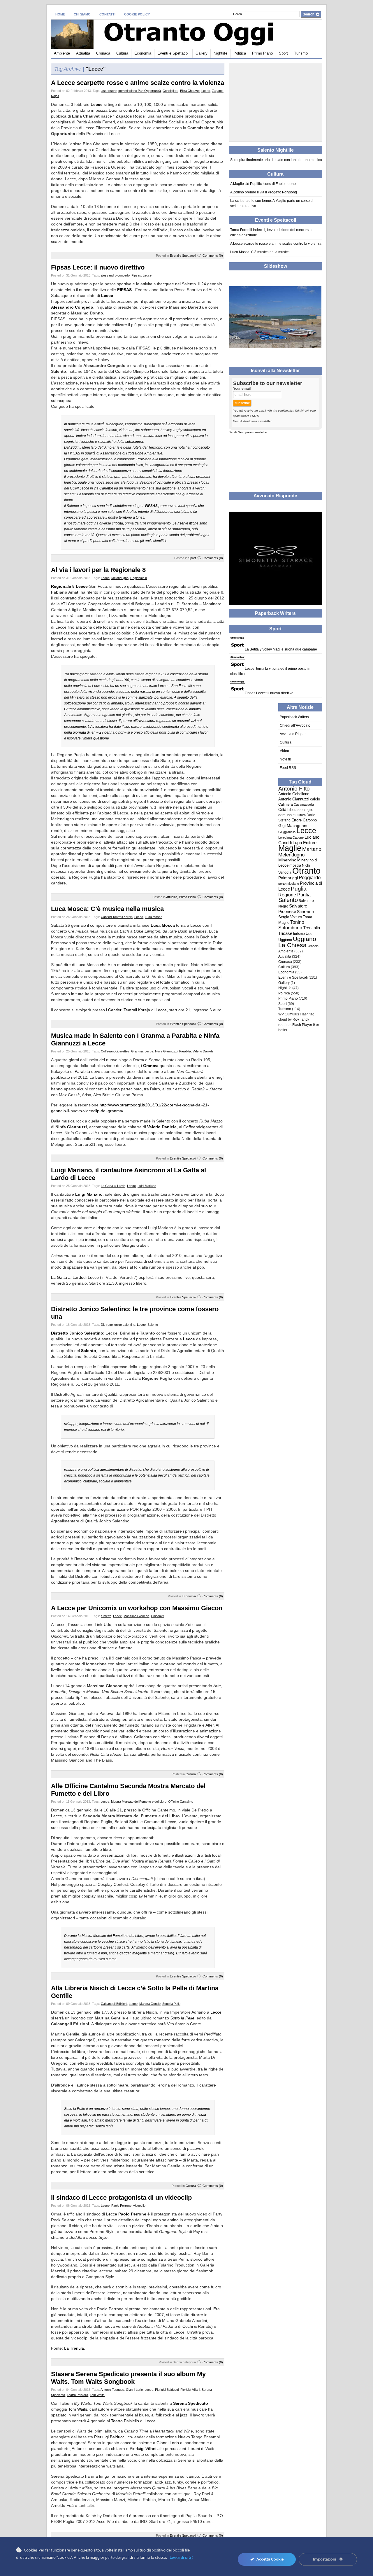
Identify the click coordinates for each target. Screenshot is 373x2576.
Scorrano (305, 912)
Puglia (299, 889)
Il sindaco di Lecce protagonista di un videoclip (121, 2198)
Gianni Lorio (134, 2390)
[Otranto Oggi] (108, 33)
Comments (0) (213, 256)
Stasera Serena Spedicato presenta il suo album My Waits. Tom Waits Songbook (128, 2378)
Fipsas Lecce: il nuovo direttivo (98, 267)
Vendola (313, 946)
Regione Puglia (294, 895)
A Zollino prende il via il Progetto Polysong (264, 192)
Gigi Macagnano (293, 826)
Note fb (285, 759)
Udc (309, 934)
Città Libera (288, 810)
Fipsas (136, 275)
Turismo (301, 53)
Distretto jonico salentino (118, 1325)
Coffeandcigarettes (201, 1127)
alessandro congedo (115, 275)
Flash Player (302, 1025)
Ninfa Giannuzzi (166, 1051)
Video (284, 751)
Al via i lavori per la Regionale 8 (98, 570)
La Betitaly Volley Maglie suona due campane (281, 649)
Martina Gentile (150, 2004)
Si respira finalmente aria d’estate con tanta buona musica (276, 160)
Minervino (287, 860)
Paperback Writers (294, 717)
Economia (143, 53)
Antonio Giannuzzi (294, 799)
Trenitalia (312, 928)
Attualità (83, 53)
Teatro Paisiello (77, 2395)
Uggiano (285, 940)
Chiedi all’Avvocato (295, 725)
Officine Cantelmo (181, 1802)
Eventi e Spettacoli (173, 53)
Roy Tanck (301, 1019)
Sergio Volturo (290, 917)
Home (60, 14)
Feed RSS (288, 768)
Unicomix (158, 1616)
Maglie (290, 848)
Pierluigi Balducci (167, 2390)
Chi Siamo (82, 14)
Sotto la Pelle (171, 2004)
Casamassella (304, 805)
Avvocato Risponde (295, 734)
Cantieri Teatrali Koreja (117, 917)
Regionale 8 (139, 578)
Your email (242, 389)
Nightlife (220, 53)
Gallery (202, 53)
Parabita (185, 1051)
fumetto (106, 1616)
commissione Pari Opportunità (140, 91)
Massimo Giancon (136, 1616)
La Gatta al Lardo (113, 1186)
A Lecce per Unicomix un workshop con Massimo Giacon (137, 1608)
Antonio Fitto (294, 789)
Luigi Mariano (147, 1186)
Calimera (286, 805)
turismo (299, 934)
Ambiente (62, 53)
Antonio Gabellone (294, 794)
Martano (312, 849)
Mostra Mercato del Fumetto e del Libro (139, 1802)
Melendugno (120, 578)
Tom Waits (97, 2395)
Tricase (285, 933)
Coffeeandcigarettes (115, 1051)
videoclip (139, 2206)
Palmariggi (288, 878)
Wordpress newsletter (257, 421)
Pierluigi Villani (190, 2390)
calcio (315, 799)
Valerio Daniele (203, 1051)
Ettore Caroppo (304, 820)
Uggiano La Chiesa (297, 942)
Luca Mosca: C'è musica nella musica (260, 252)
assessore (109, 91)
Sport (283, 53)
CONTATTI (107, 14)
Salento (153, 1325)
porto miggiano (289, 884)
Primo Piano (262, 53)
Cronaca (103, 53)
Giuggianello (287, 832)
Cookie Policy (137, 14)
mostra (295, 865)
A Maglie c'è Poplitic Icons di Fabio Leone (263, 184)
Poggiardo (310, 878)
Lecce (206, 91)
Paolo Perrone (121, 2206)
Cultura (122, 53)
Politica (240, 53)
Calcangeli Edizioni (114, 2004)
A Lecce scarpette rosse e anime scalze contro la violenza (138, 83)
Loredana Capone (291, 837)
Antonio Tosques (112, 2390)
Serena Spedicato (191, 2403)
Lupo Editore (305, 843)
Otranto (306, 871)
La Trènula (74, 2348)
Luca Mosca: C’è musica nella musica (107, 909)
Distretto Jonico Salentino (77, 1333)
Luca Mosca (154, 917)
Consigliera (170, 91)
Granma (137, 1051)
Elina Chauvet (190, 91)
